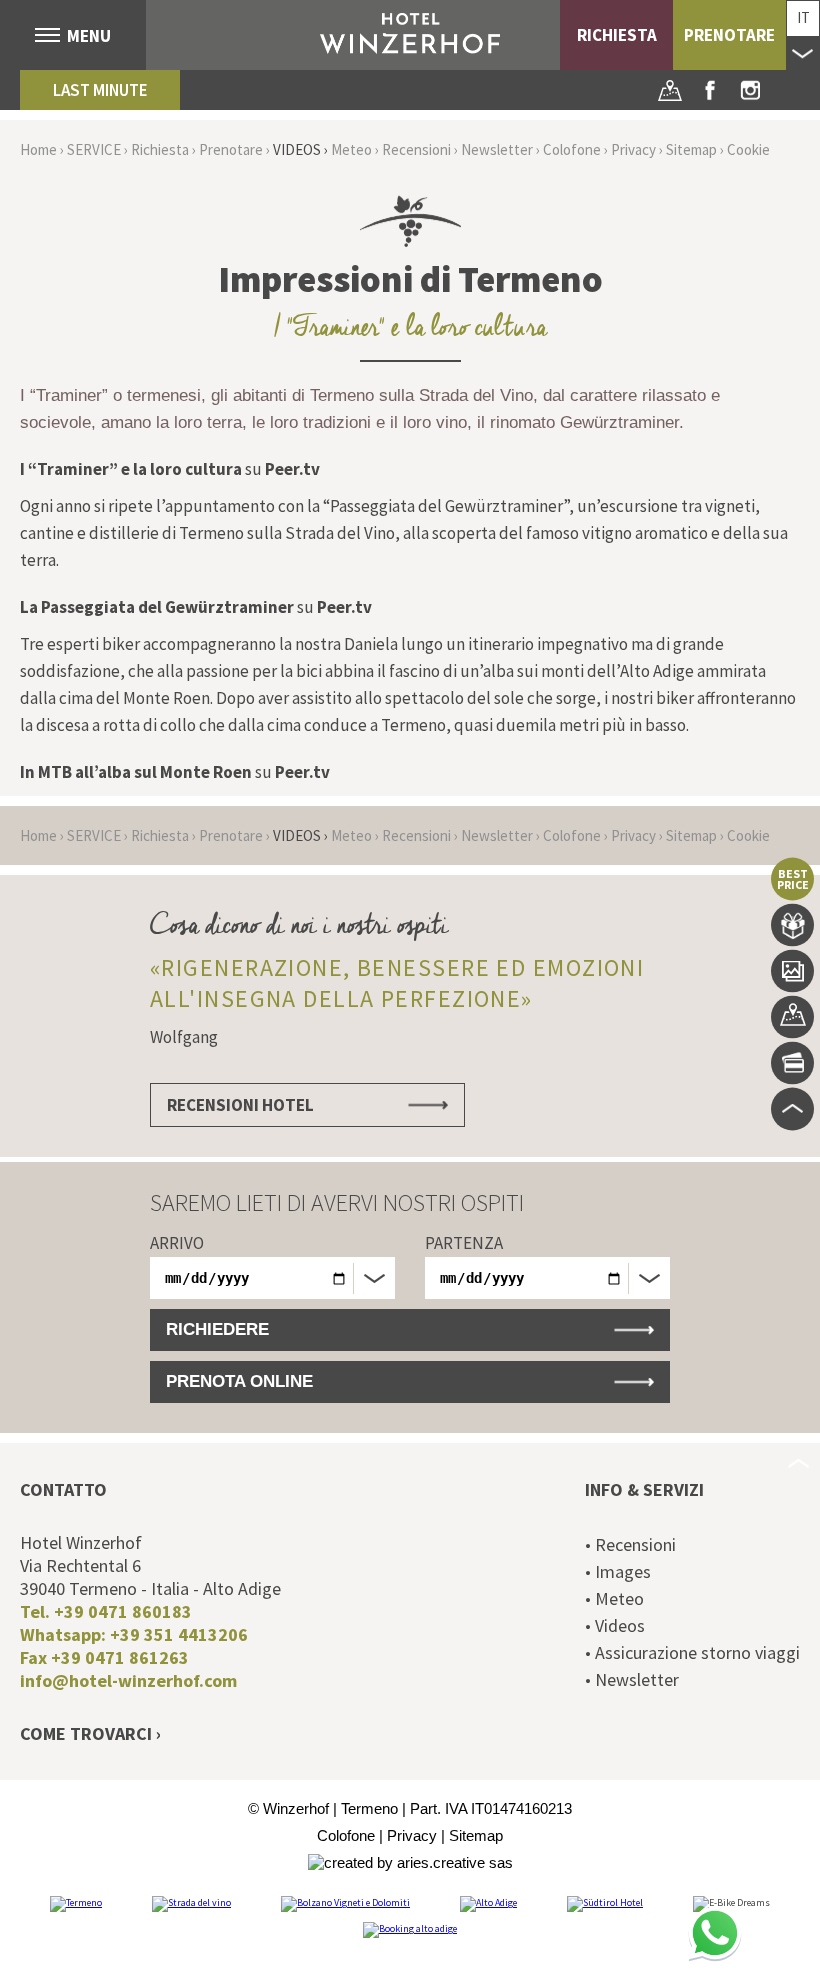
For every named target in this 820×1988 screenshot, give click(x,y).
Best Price (793, 879)
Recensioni (416, 149)
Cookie (748, 149)
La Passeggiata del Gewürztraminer (157, 607)
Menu (89, 36)
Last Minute (100, 90)
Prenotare (729, 35)
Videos (297, 149)
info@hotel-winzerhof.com (128, 1680)
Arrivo (177, 1243)
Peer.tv (292, 469)
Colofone (572, 149)
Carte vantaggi (792, 1063)
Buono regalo (792, 925)
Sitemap (691, 149)
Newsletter (497, 149)
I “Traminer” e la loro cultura (131, 469)
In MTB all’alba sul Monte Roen (136, 772)
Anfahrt (670, 90)
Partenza (464, 1243)
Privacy (633, 149)
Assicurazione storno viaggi (697, 1652)
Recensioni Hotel (240, 1105)
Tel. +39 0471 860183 (106, 1611)
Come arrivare (792, 1017)
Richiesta (617, 35)
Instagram (750, 90)
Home (38, 149)
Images (792, 971)
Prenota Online (239, 1381)
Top (792, 1109)
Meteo (351, 149)
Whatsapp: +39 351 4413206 (134, 1634)
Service (94, 149)
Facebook (710, 90)
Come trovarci (86, 1733)
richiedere (217, 1329)
